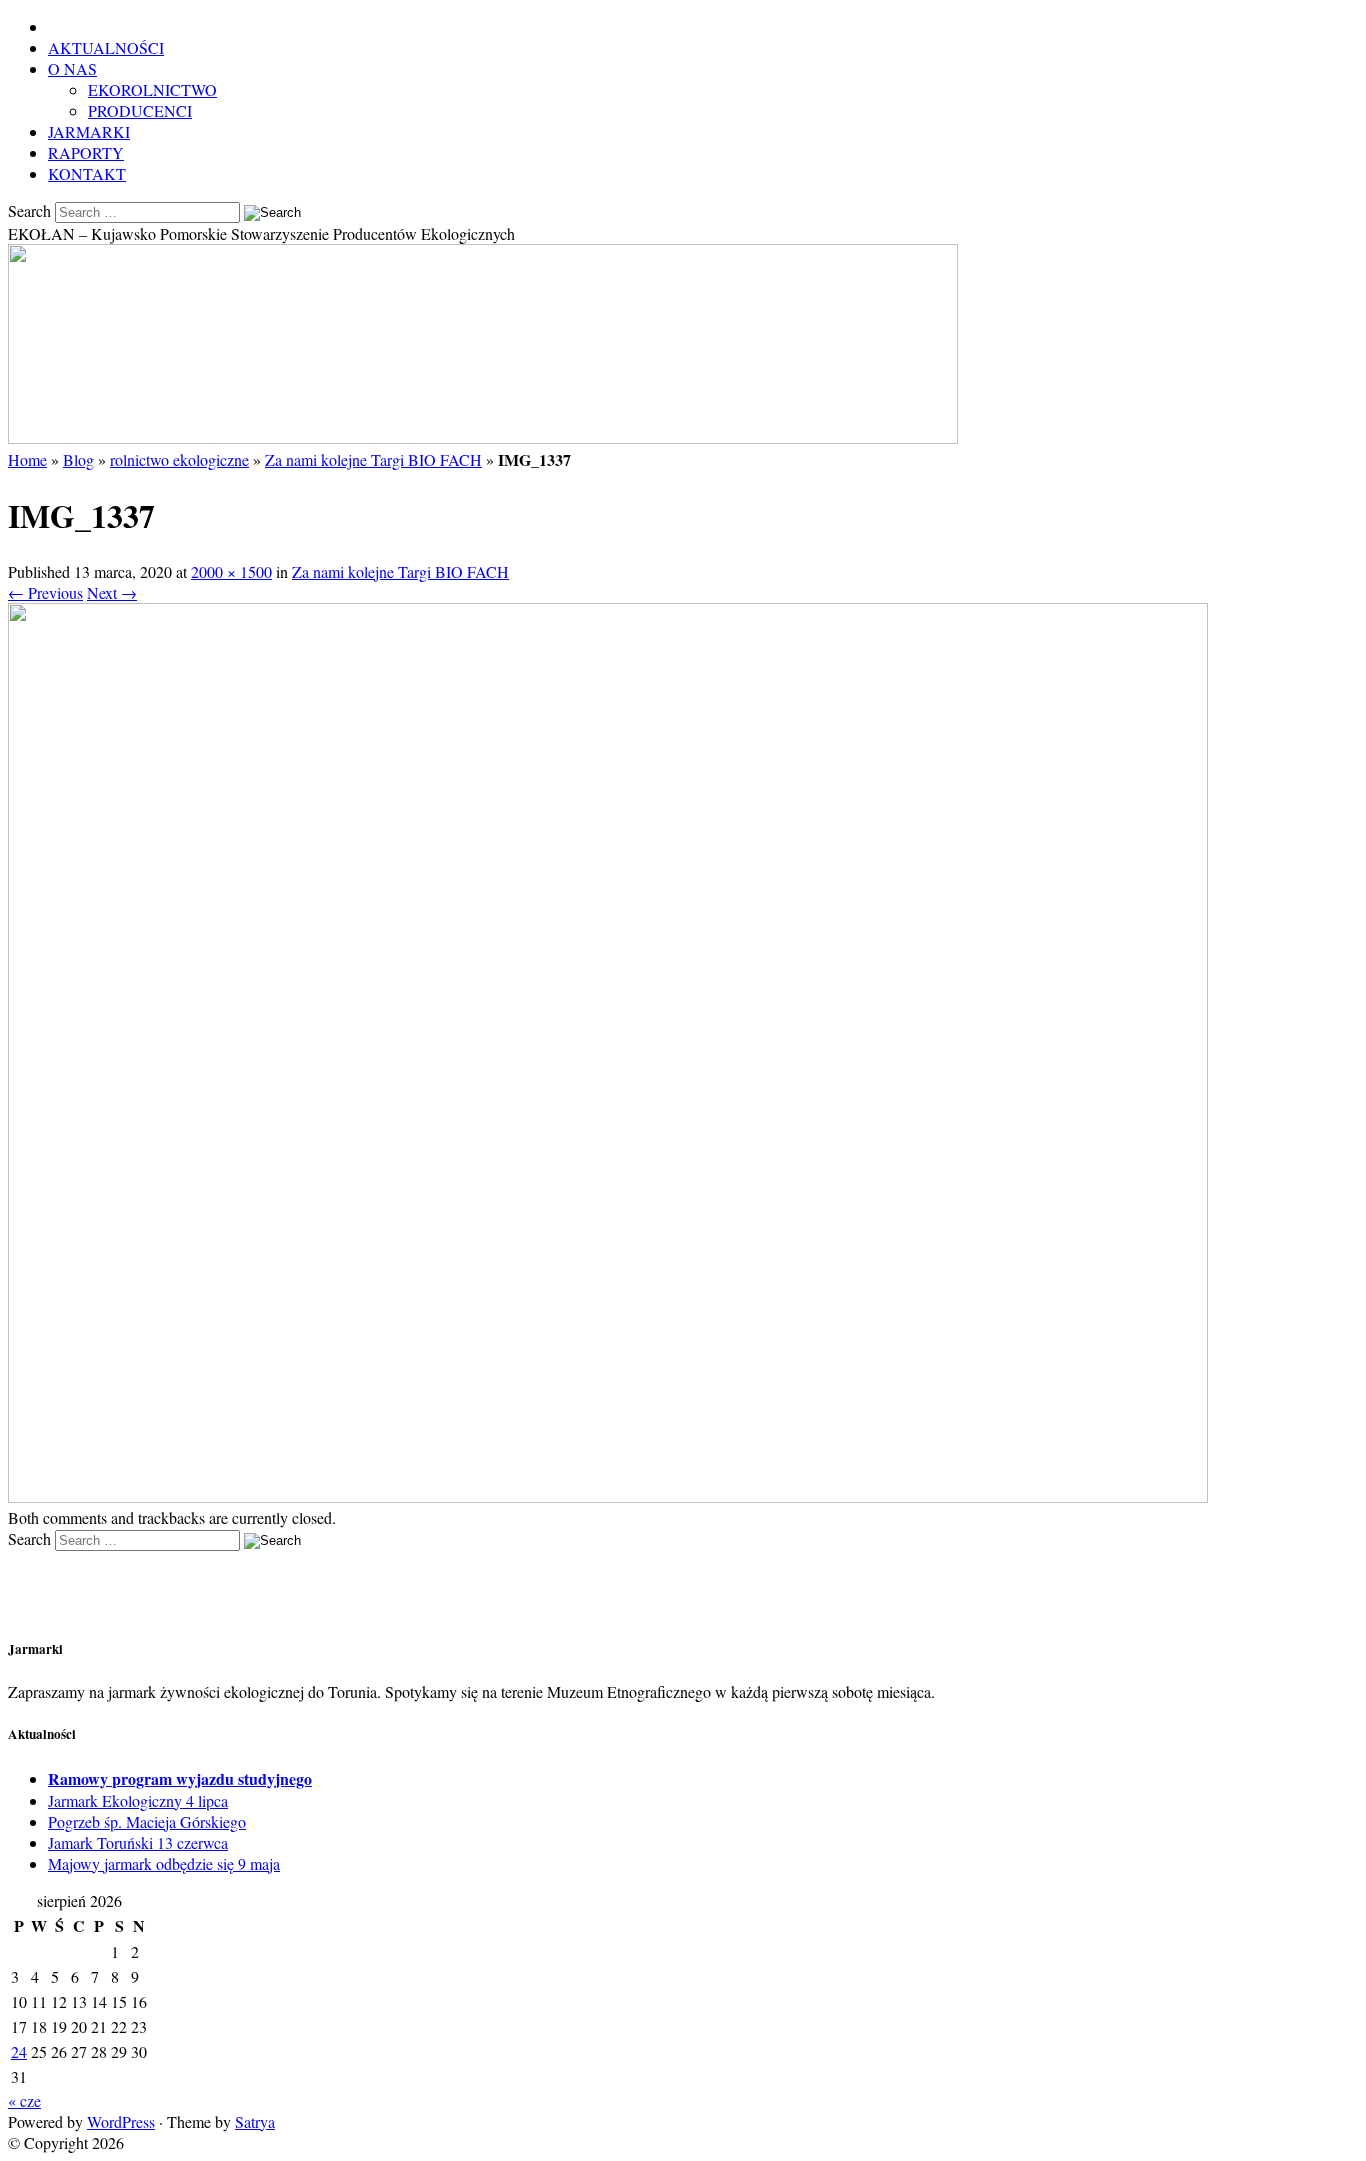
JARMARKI (89, 131)
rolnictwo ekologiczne (179, 459)
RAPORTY (86, 152)
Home (27, 459)
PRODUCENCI (140, 110)
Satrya (255, 2121)
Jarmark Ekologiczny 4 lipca (138, 1800)
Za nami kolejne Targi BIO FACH (373, 459)
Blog (78, 459)
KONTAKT (87, 173)
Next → (112, 592)
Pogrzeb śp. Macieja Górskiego (147, 1821)
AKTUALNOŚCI (106, 47)
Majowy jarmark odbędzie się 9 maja (164, 1863)
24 (19, 2051)
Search (29, 210)
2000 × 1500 (231, 571)
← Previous (45, 592)
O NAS (72, 68)
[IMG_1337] (608, 1496)
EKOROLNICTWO (152, 89)
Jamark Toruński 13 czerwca (138, 1842)
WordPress (121, 2121)
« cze (24, 2100)
